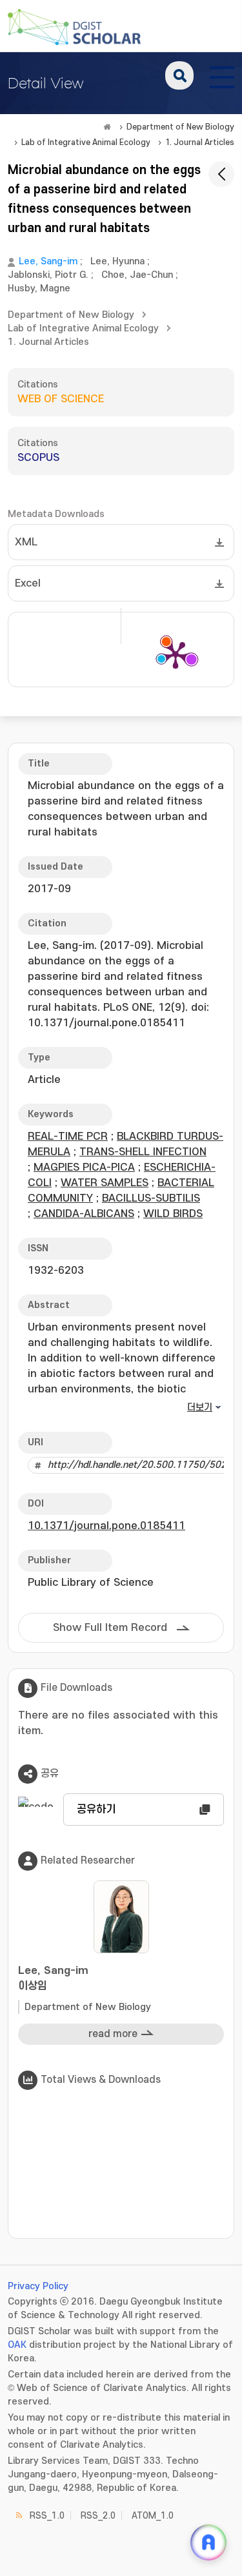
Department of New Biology (180, 127)
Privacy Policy (38, 2286)
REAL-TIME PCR (68, 1137)
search (179, 75)
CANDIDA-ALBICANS (84, 1214)
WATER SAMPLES (105, 1183)
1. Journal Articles (200, 142)
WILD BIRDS (173, 1214)
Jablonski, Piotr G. (48, 275)
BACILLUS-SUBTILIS (151, 1198)
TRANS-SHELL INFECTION (143, 1152)
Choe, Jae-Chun (137, 275)
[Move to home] (107, 127)
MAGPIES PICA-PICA (84, 1167)
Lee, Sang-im (48, 261)
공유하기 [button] (96, 1810)
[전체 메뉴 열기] (222, 75)
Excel (28, 583)
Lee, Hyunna (117, 261)
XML (26, 542)
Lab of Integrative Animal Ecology (86, 142)
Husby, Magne (39, 288)
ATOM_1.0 (153, 2516)
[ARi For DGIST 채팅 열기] (208, 2542)
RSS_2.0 (98, 2516)
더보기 (200, 1408)
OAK (17, 2345)
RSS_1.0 (47, 2516)
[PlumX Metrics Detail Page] (176, 654)
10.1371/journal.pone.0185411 (106, 1526)
